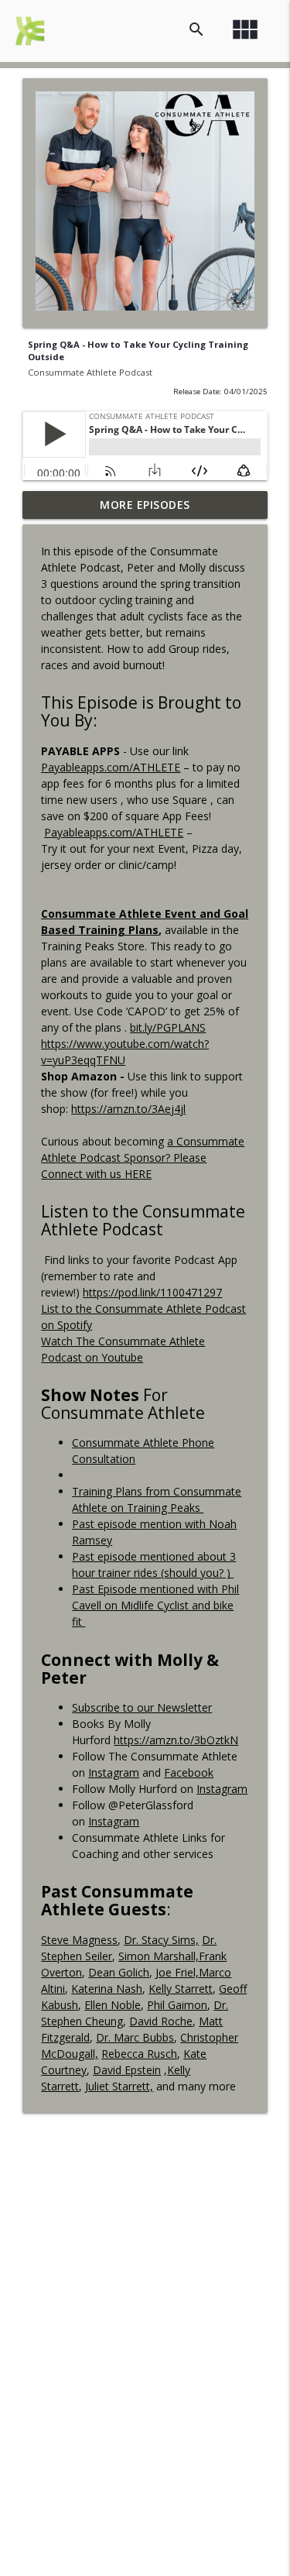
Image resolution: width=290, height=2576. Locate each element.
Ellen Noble (113, 2005)
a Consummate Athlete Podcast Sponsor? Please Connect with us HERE (143, 1157)
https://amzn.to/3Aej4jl (128, 1109)
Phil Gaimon (177, 2005)
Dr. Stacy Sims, (161, 1940)
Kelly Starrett (181, 1989)
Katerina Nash (107, 1989)
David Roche (161, 2021)
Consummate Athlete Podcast (90, 372)
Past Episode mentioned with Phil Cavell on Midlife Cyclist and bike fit (155, 1605)
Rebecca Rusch (139, 2054)
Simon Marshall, (159, 1956)
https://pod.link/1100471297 (152, 1292)
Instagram (114, 1772)
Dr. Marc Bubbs (135, 2037)
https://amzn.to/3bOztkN (176, 1740)
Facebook (189, 1772)
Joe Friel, (177, 1972)
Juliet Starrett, (119, 2086)
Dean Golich (119, 1972)
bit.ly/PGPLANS (168, 1027)
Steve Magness (79, 1940)
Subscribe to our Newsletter (142, 1707)
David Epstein (127, 2070)
